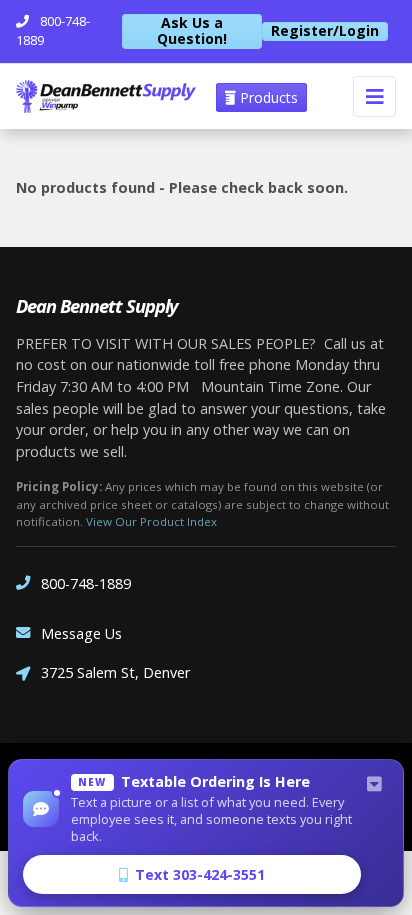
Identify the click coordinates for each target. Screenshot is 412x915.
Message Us (81, 633)
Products (267, 97)
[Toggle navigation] (374, 96)
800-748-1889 (86, 583)
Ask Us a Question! (192, 31)
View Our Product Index (151, 521)
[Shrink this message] (374, 785)
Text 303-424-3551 (200, 874)
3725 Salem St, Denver (115, 672)
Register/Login (325, 31)
